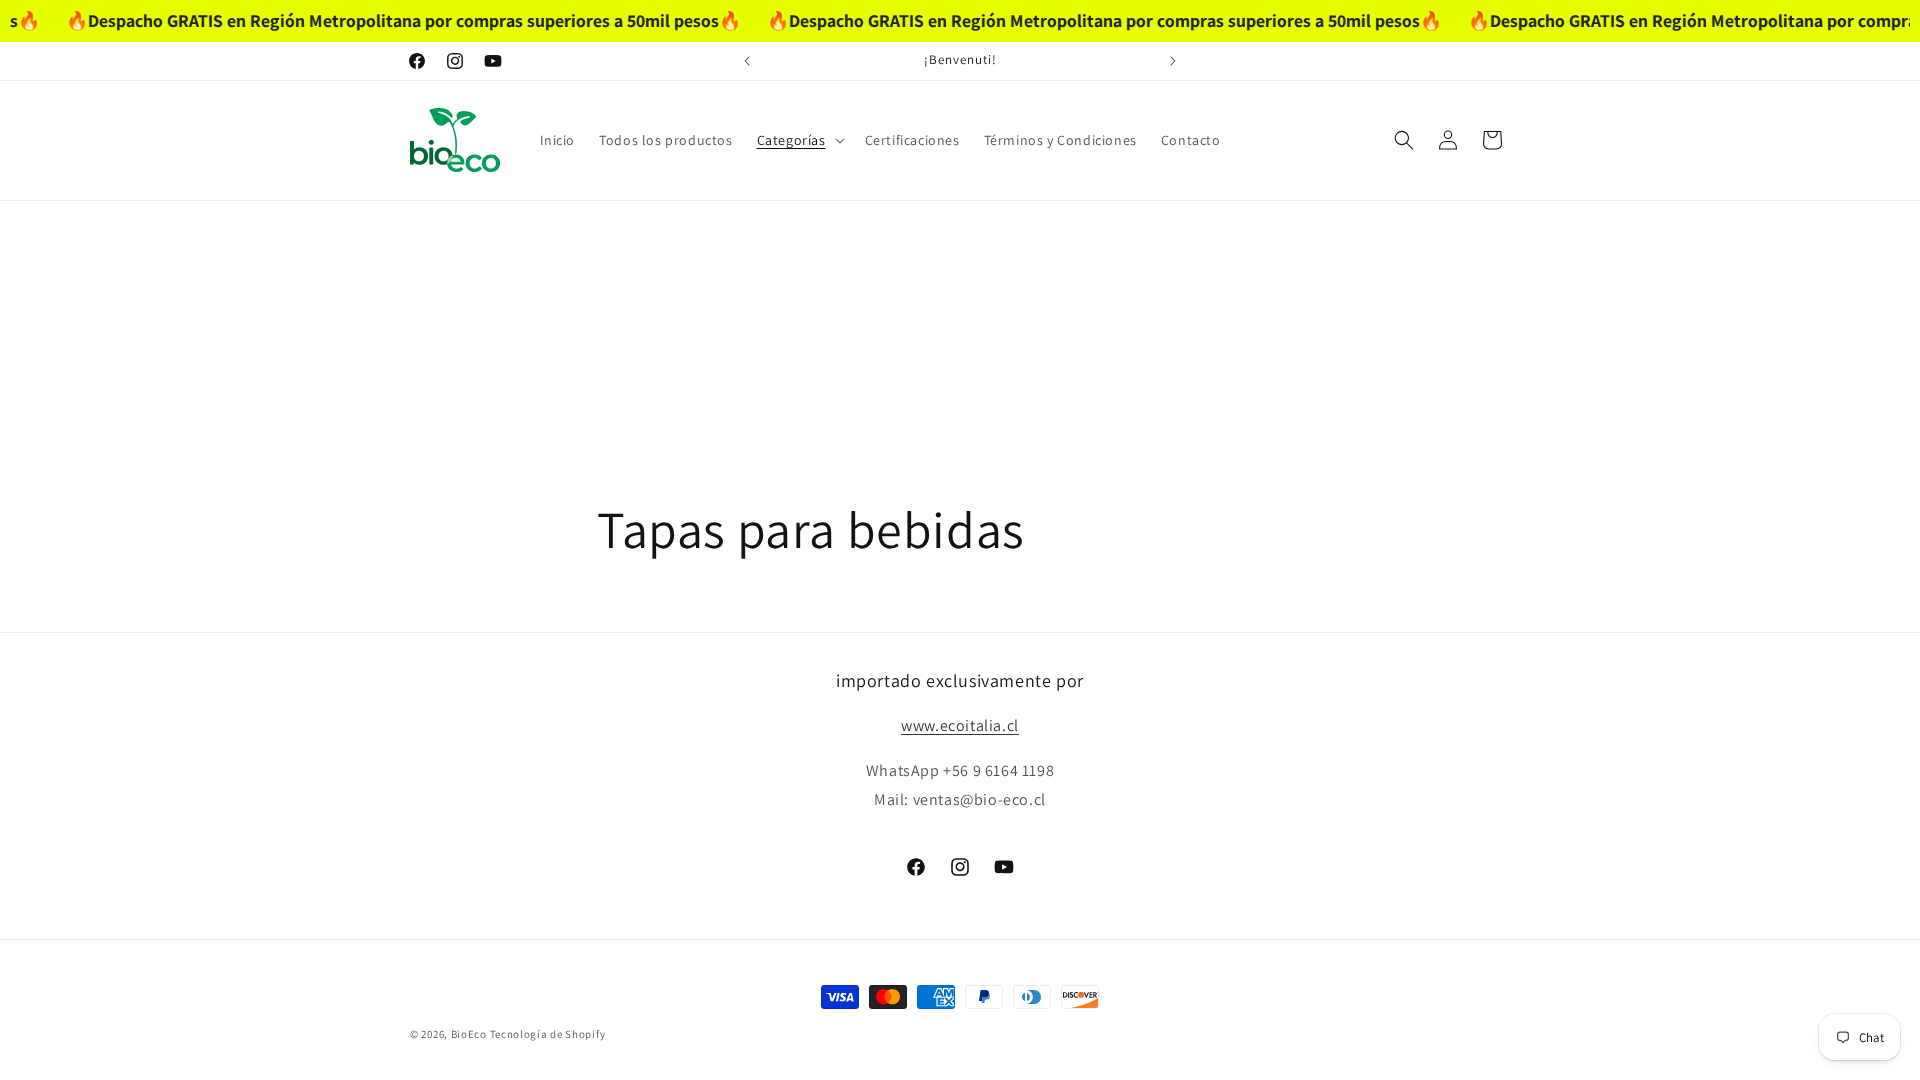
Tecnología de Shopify (548, 1034)
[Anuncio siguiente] (1173, 61)
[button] (799, 140)
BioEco (469, 1034)
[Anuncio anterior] (747, 61)
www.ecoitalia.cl (960, 725)
